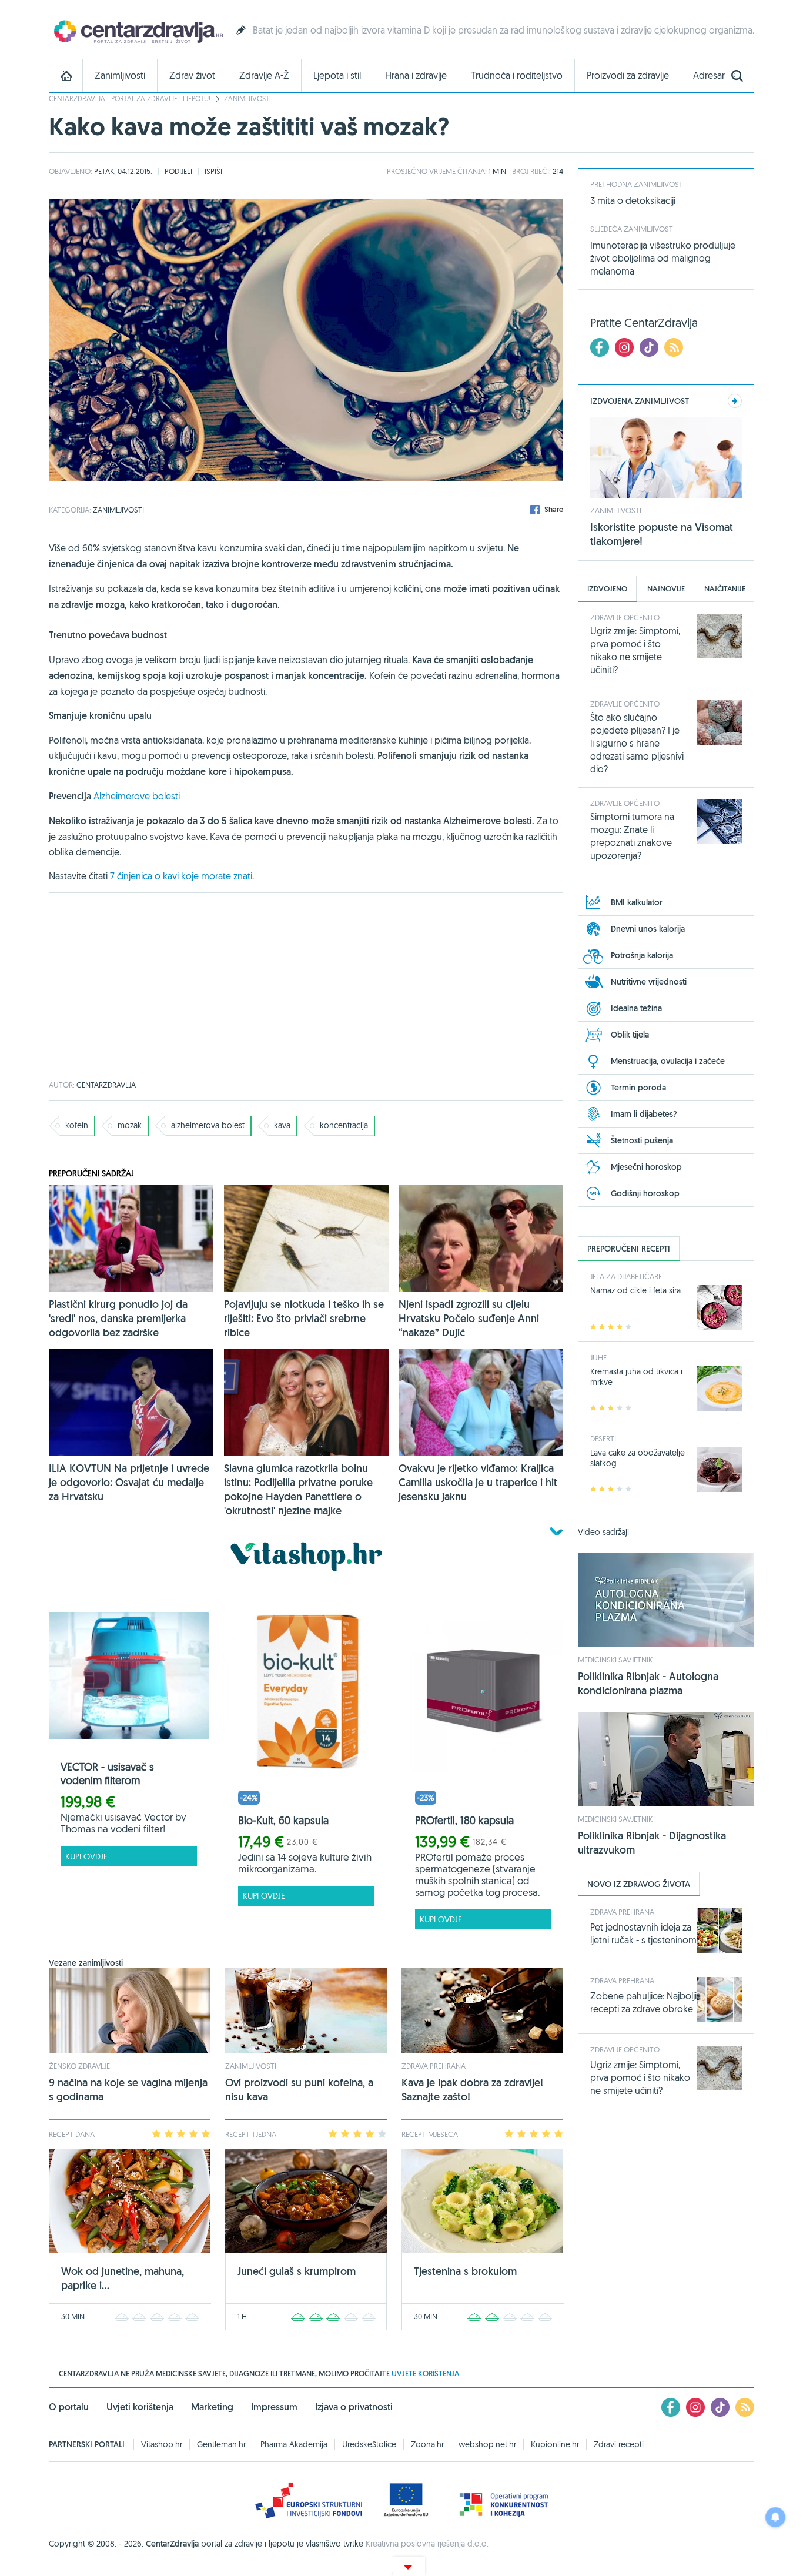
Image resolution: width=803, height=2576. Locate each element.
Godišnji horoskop (645, 1193)
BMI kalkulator (637, 902)
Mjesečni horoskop (646, 1167)
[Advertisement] (306, 987)
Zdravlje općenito (625, 617)
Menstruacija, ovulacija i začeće (668, 1061)
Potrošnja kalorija (642, 955)
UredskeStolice (369, 2444)
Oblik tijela (630, 1035)
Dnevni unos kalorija (648, 929)
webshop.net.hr (487, 2444)
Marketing (212, 2407)
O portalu (69, 2407)
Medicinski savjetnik (615, 1660)
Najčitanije (725, 589)
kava (282, 1125)
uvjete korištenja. (426, 2373)
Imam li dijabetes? (644, 1114)
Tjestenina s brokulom (465, 2271)
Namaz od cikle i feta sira (635, 1290)
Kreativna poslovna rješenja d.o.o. (427, 2544)
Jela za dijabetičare (626, 1276)
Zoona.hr (427, 2444)
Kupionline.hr (555, 2444)
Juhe (598, 1357)
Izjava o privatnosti (354, 2407)
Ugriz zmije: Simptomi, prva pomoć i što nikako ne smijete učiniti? (640, 2077)
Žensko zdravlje (79, 2066)
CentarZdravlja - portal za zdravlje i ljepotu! (130, 98)
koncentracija (344, 1125)
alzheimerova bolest (208, 1125)
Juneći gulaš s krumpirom (297, 2271)
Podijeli (178, 171)
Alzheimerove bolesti (137, 796)
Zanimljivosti (120, 76)
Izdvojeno (607, 589)
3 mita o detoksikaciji (633, 200)
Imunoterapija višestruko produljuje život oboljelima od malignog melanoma (663, 258)
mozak (130, 1125)
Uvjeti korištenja (140, 2407)
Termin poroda (638, 1088)
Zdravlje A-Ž (264, 76)
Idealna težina (636, 1008)
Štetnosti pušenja (642, 1140)
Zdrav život (192, 76)
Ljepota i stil (337, 76)
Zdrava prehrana (434, 2066)
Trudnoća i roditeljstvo (517, 76)
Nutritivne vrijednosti (649, 982)
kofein (77, 1125)
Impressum (274, 2407)
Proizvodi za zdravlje (628, 76)
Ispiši (213, 171)
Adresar (709, 76)
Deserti (603, 1438)
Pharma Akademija (294, 2444)
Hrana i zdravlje (416, 76)
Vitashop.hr (162, 2444)
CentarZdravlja (137, 31)
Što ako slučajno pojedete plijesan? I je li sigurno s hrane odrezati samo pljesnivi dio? (637, 743)
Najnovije (666, 589)
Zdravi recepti (619, 2444)
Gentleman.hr (221, 2444)
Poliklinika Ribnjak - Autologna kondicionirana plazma (648, 1683)
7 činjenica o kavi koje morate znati (181, 876)
